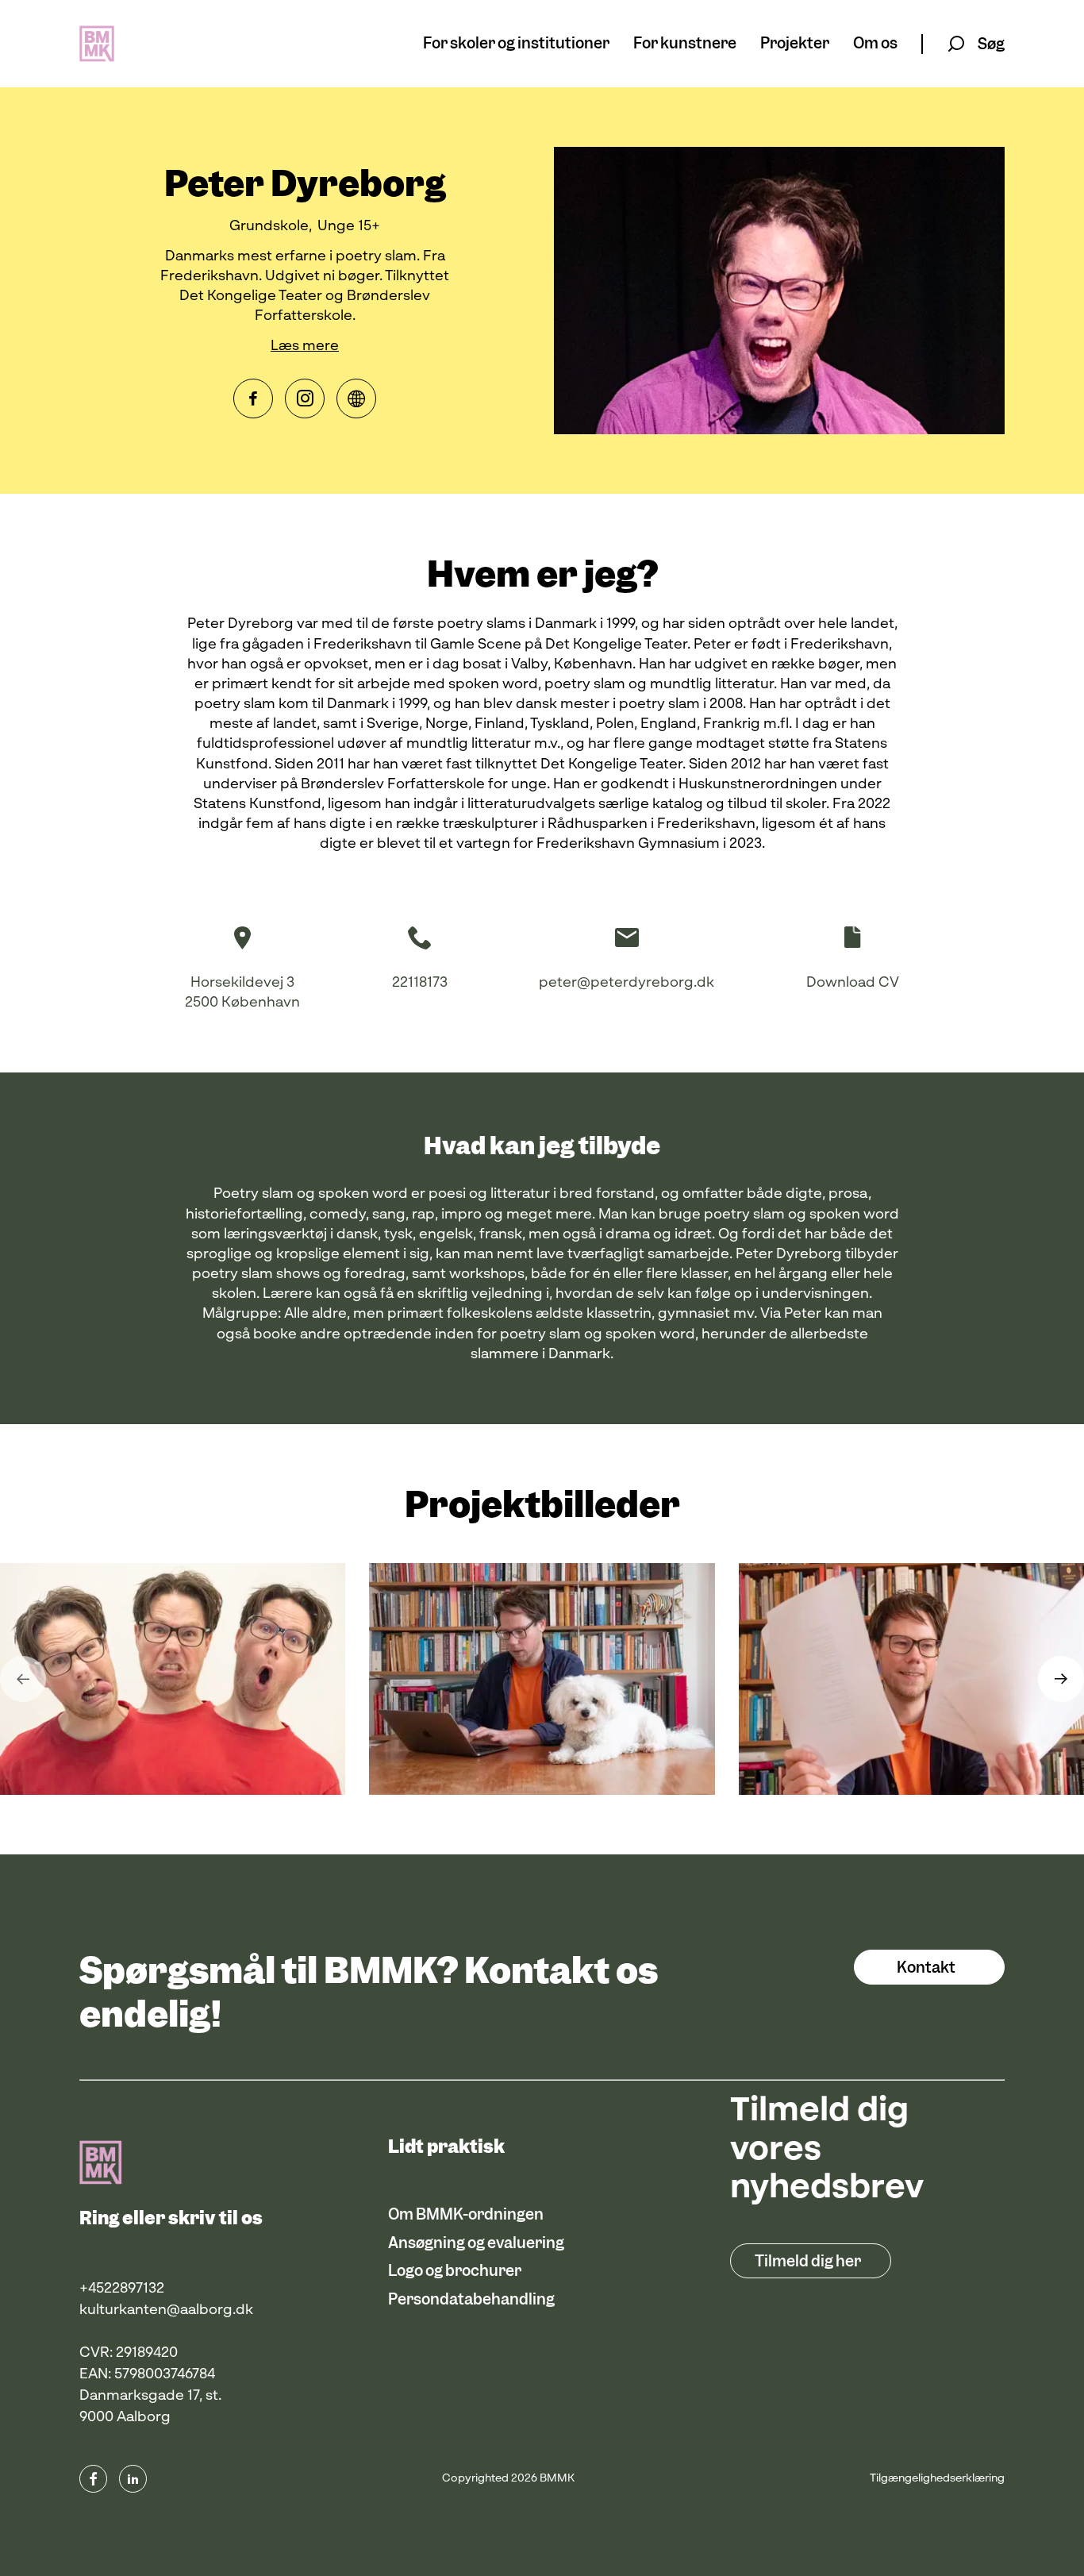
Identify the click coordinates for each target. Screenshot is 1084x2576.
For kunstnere (685, 44)
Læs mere (305, 346)
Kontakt (926, 1968)
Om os (875, 44)
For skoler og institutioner (516, 44)
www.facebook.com (93, 2479)
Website (356, 399)
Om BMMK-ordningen (466, 2214)
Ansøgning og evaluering (476, 2243)
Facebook (253, 399)
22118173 (420, 983)
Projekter (795, 44)
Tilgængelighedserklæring (937, 2478)
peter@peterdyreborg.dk (627, 983)
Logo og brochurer (455, 2271)
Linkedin (133, 2479)
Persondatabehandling (471, 2299)
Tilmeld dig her (808, 2261)
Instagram (305, 399)
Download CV (853, 983)
